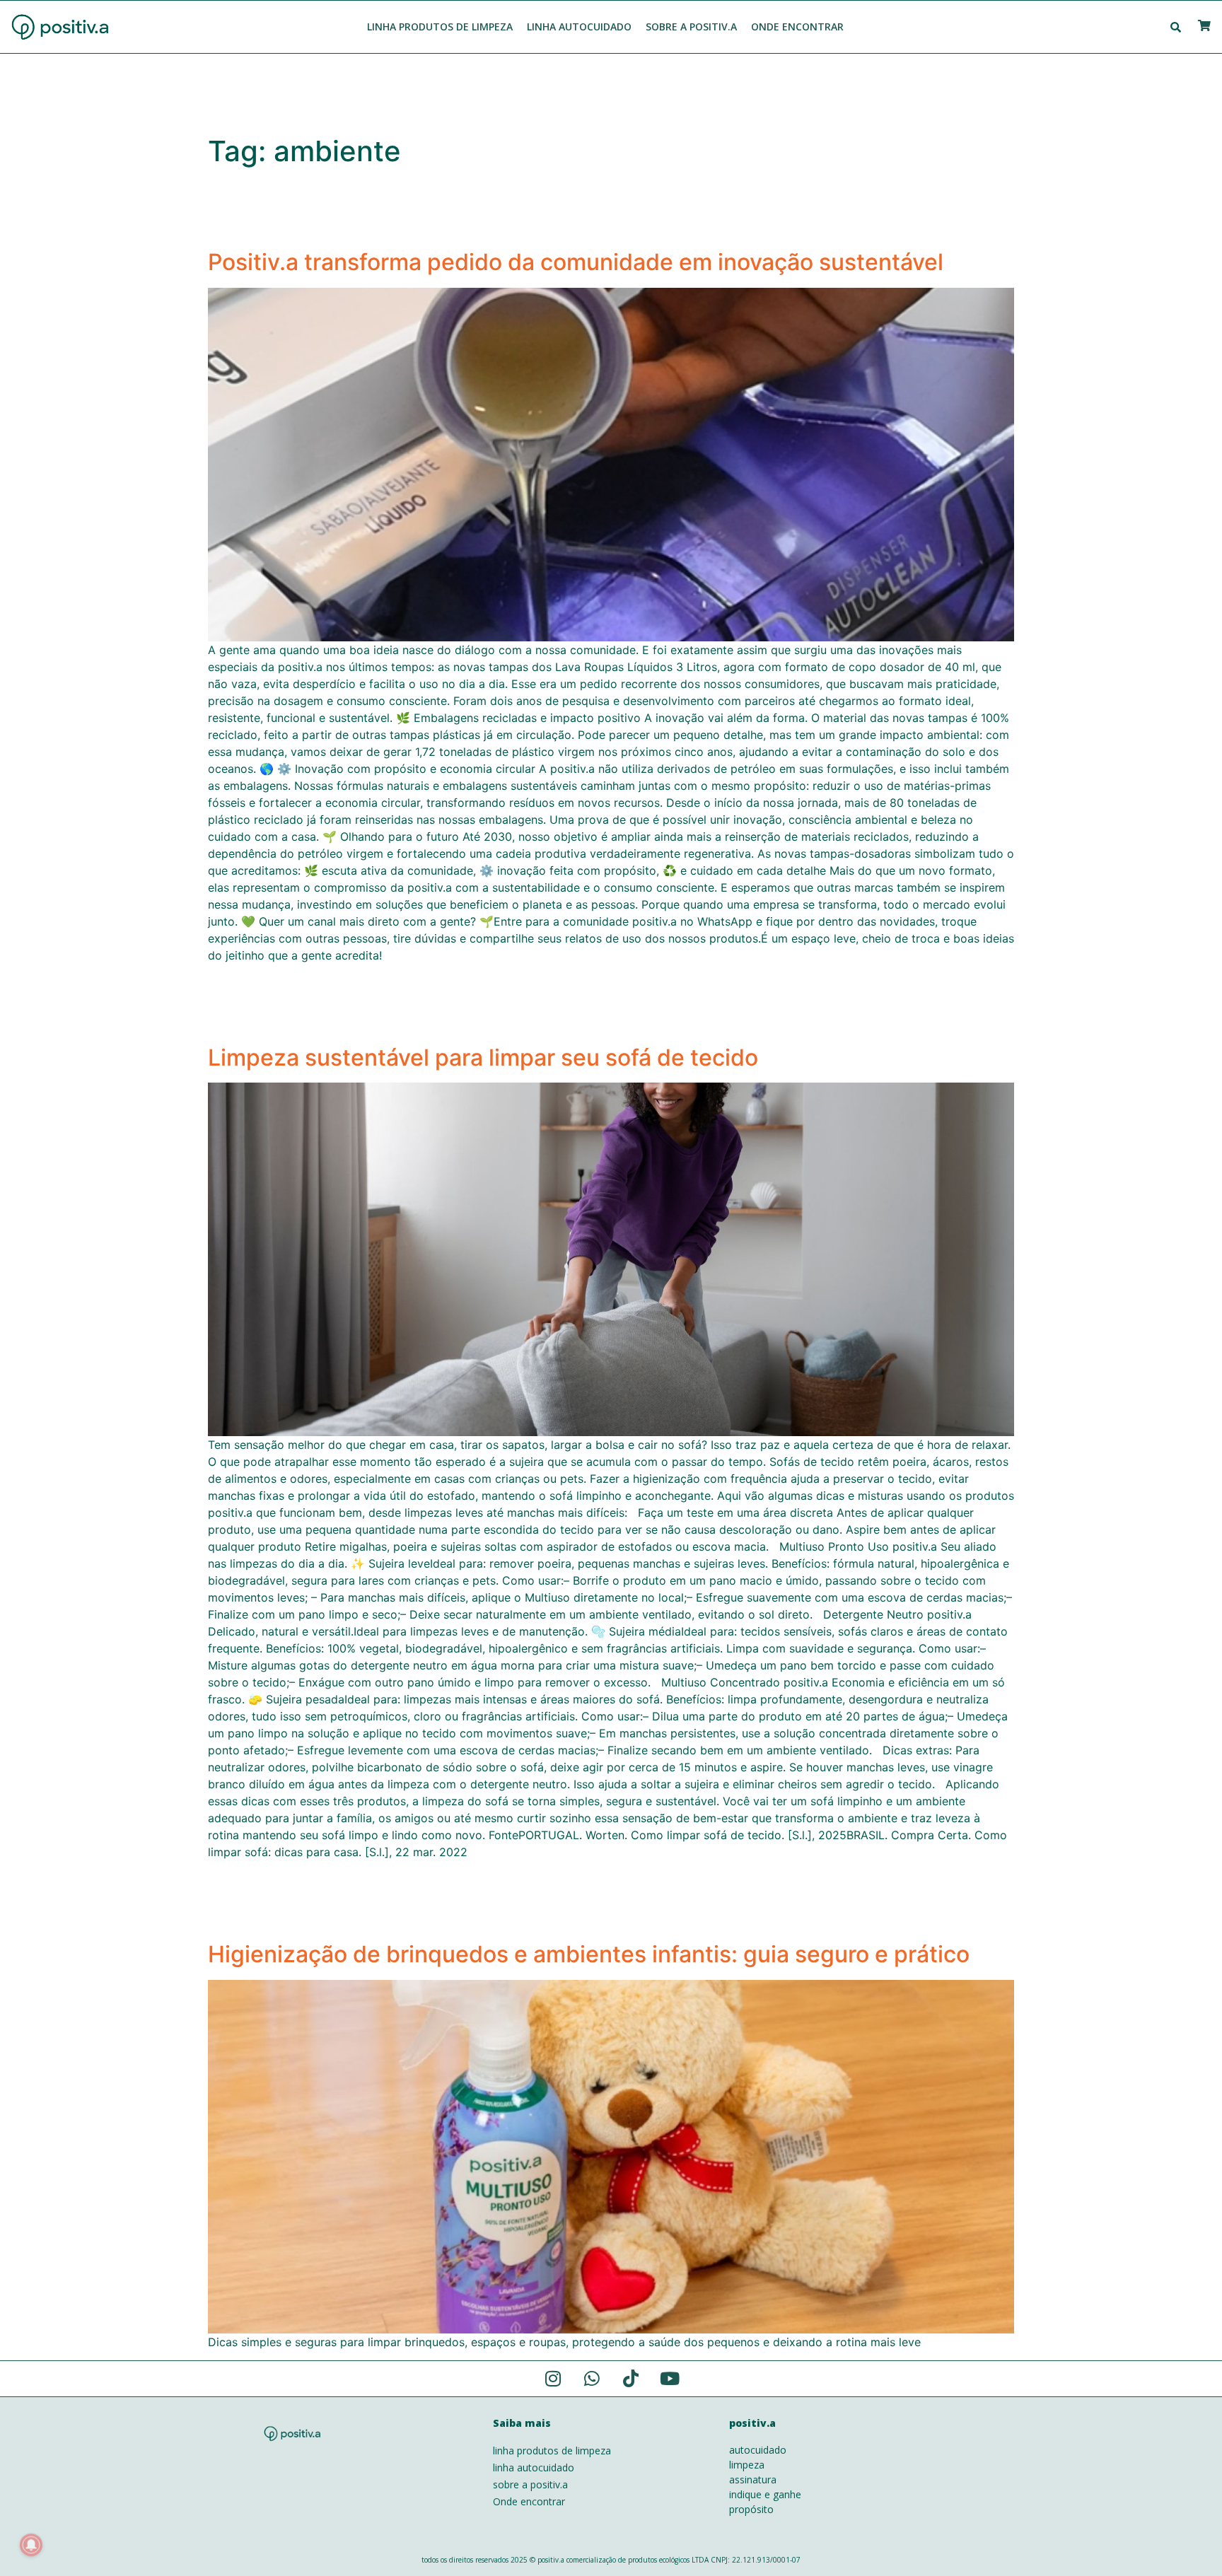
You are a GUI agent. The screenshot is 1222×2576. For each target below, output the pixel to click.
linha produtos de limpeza (552, 2450)
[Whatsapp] (592, 2379)
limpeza (747, 2465)
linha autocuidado (534, 2467)
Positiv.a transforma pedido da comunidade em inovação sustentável (576, 262)
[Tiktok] (631, 2379)
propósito (751, 2509)
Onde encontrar (529, 2501)
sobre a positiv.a (530, 2484)
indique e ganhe (765, 2494)
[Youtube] (670, 2379)
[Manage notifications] (31, 2545)
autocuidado (758, 2450)
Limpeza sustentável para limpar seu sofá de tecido (483, 1057)
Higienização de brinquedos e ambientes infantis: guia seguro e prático (589, 1954)
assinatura (753, 2479)
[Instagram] (553, 2379)
